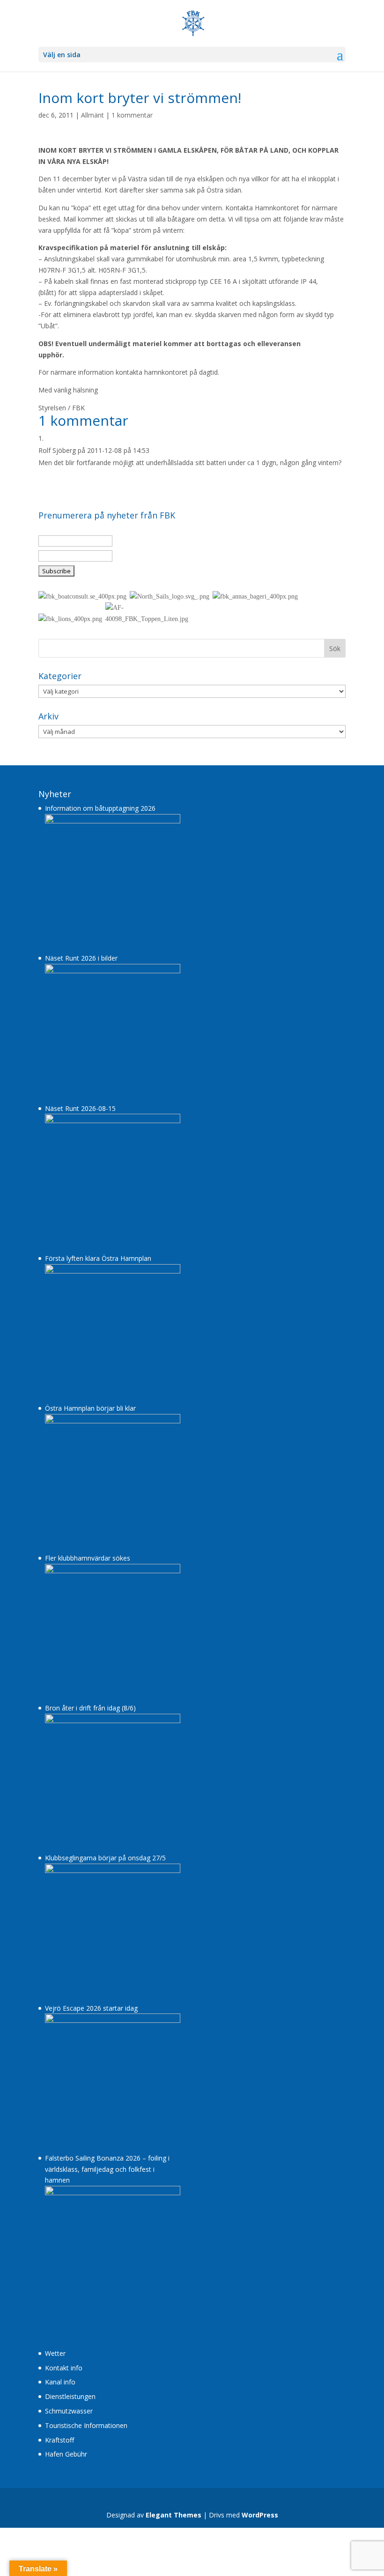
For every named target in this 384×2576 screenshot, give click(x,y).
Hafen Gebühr (66, 2454)
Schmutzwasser (69, 2411)
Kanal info (60, 2382)
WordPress (260, 2515)
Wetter (55, 2353)
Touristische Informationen (86, 2425)
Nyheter (55, 794)
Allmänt (92, 115)
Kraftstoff (59, 2440)
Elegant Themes (174, 2515)
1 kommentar (132, 115)
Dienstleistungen (70, 2396)
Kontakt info (64, 2368)
